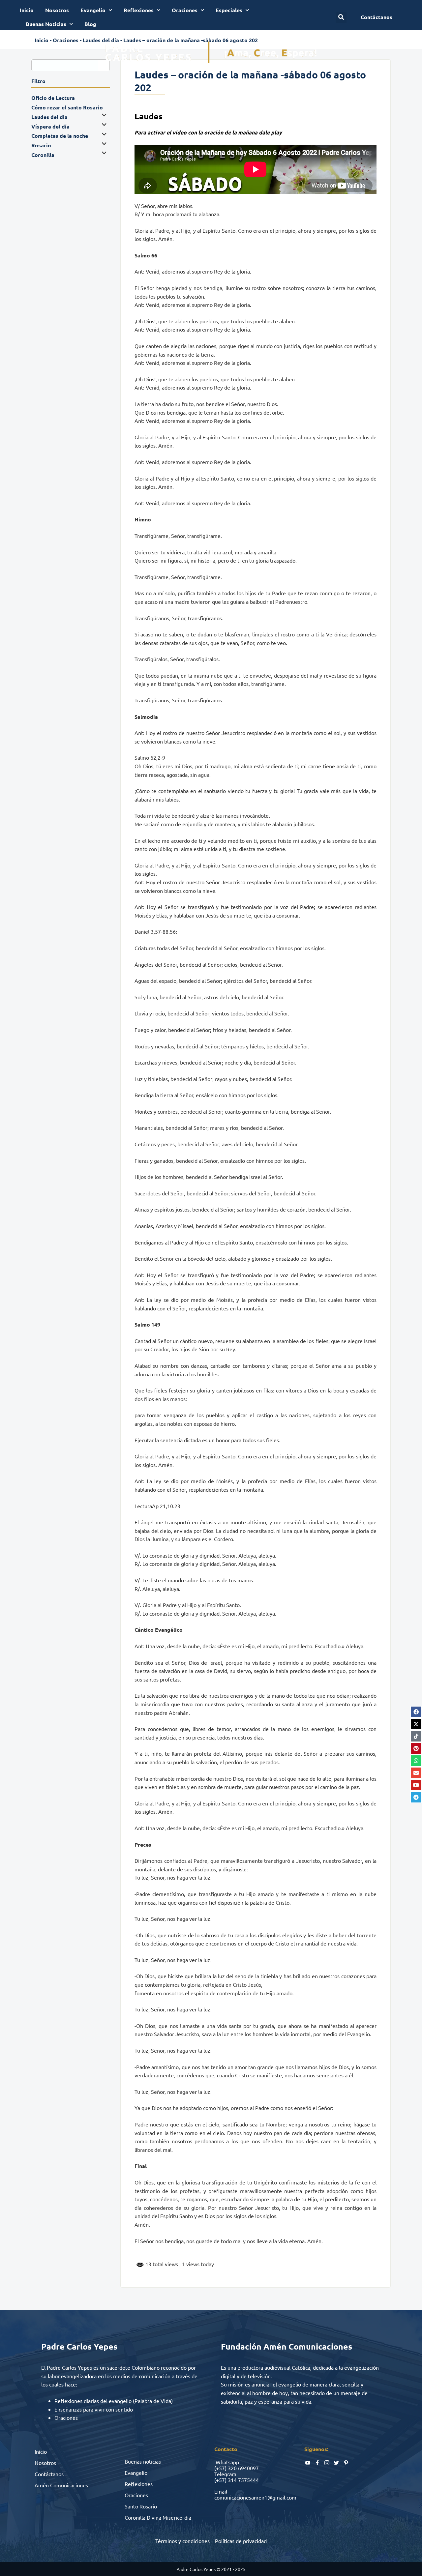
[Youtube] (416, 1785)
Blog (90, 24)
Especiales (229, 10)
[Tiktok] (416, 1736)
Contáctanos (49, 2474)
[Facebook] (416, 1712)
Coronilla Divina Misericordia (158, 2517)
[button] (341, 17)
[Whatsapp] (416, 1761)
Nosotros (57, 10)
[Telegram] (416, 1797)
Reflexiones (139, 10)
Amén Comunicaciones (61, 2485)
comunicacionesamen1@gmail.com (255, 2497)
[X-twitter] (416, 1724)
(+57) (220, 2468)
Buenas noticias (143, 2461)
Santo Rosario (141, 2506)
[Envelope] (416, 1773)
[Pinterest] (416, 1748)
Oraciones (185, 10)
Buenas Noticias (46, 24)
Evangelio (93, 10)
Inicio (27, 10)
